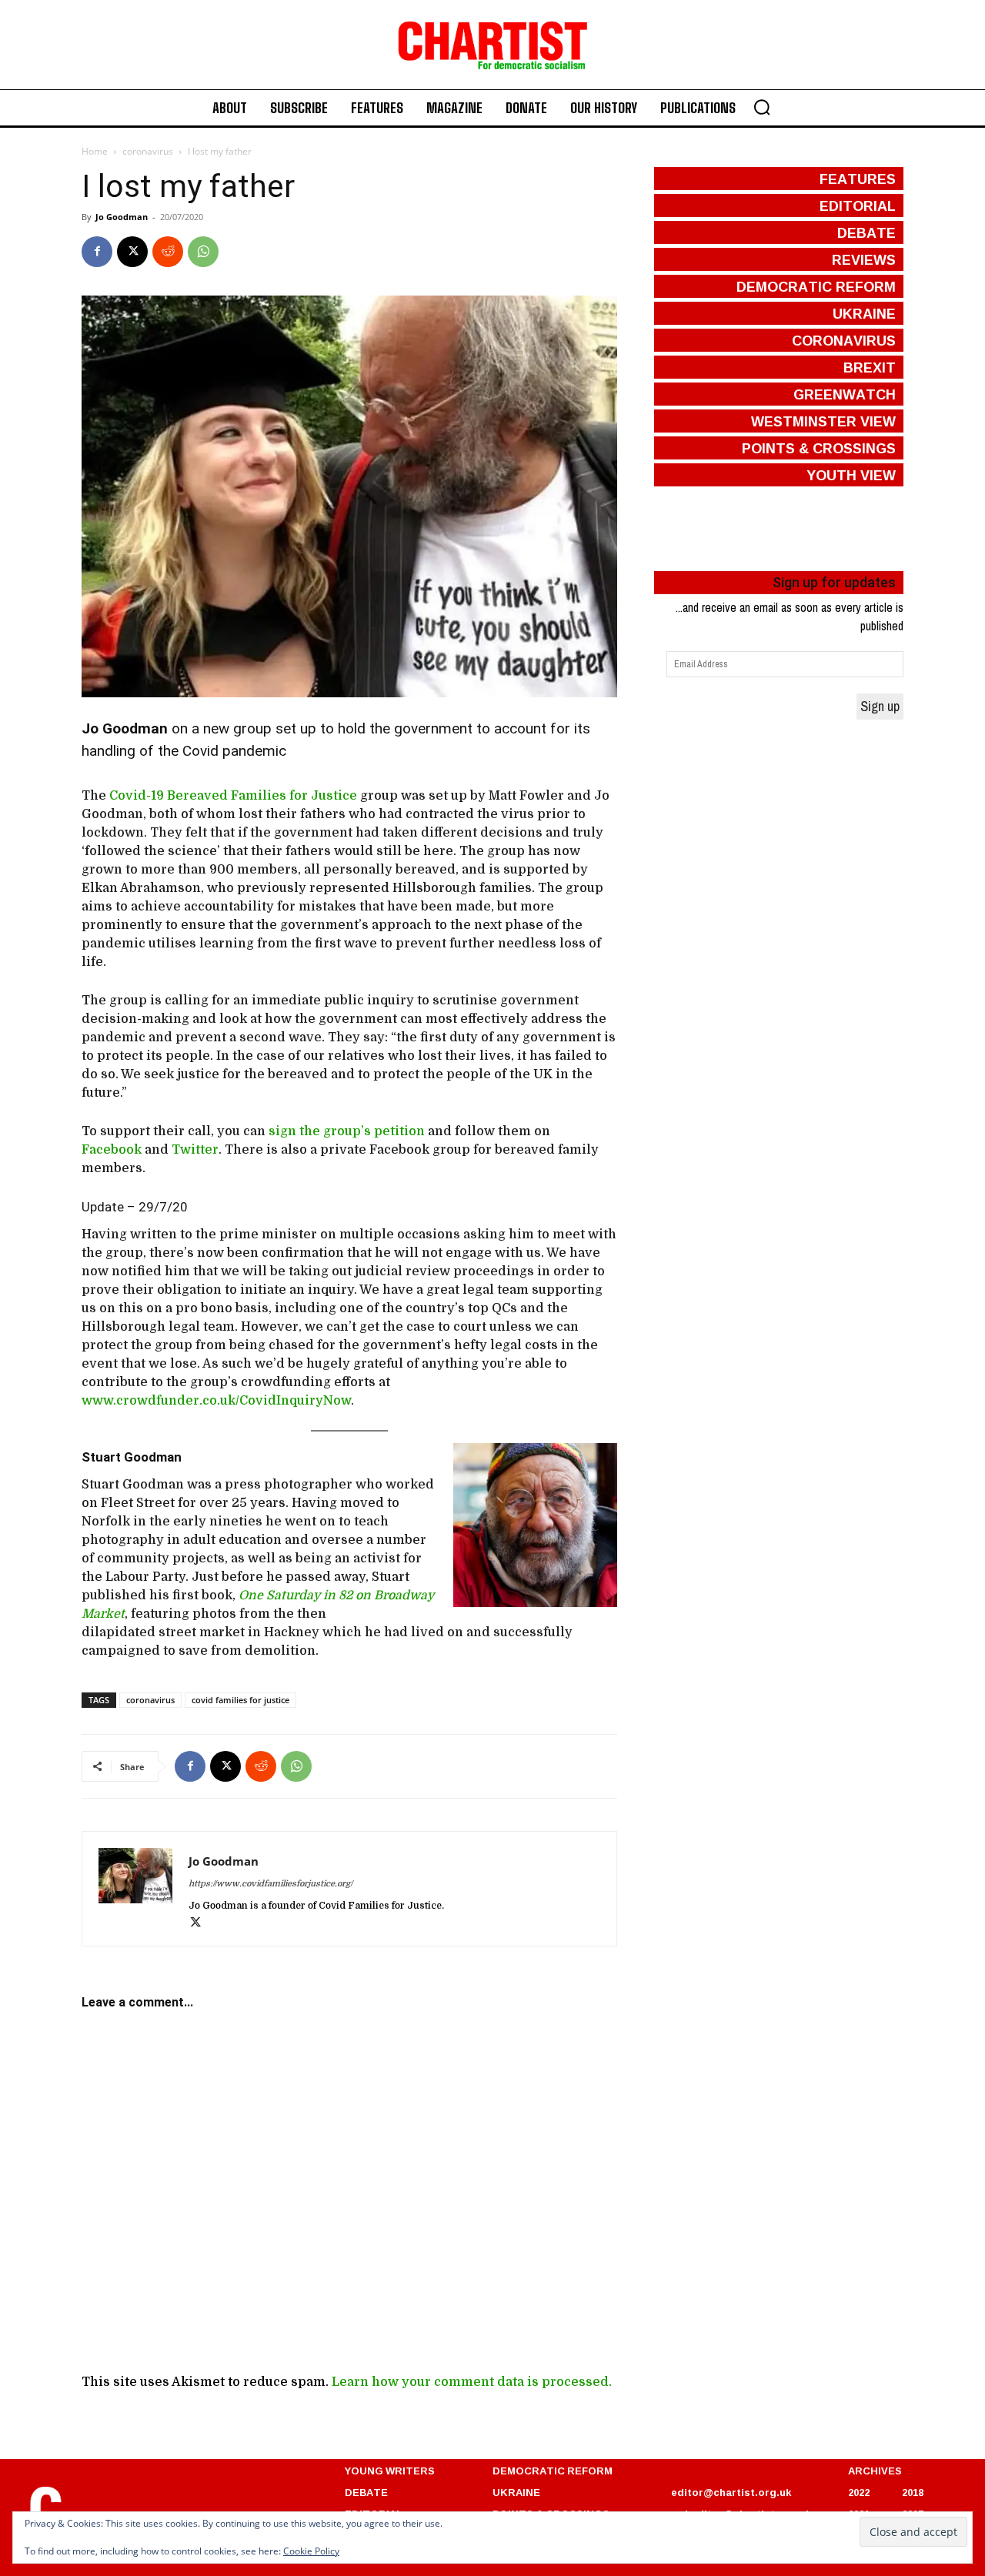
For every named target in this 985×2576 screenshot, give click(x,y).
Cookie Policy (311, 2551)
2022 (859, 2492)
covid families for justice (240, 1700)
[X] (132, 252)
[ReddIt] (168, 252)
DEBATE (366, 2492)
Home (95, 151)
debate (866, 232)
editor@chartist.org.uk (731, 2492)
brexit (870, 367)
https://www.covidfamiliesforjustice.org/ (270, 1884)
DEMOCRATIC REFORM (553, 2471)
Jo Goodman (122, 217)
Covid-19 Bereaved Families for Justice (233, 796)
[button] (762, 107)
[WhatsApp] (203, 252)
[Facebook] (97, 252)
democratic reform (816, 286)
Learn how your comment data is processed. (472, 2382)
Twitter (195, 1150)
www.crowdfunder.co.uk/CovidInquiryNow (216, 1401)
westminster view (823, 421)
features (858, 179)
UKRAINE (516, 2492)
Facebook (112, 1150)
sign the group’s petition (347, 1131)
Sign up (880, 706)
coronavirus (148, 151)
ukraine (864, 313)
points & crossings (819, 448)
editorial (858, 205)
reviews (864, 259)
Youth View (851, 475)
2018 (913, 2492)
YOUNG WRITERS (390, 2471)
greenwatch (845, 394)
